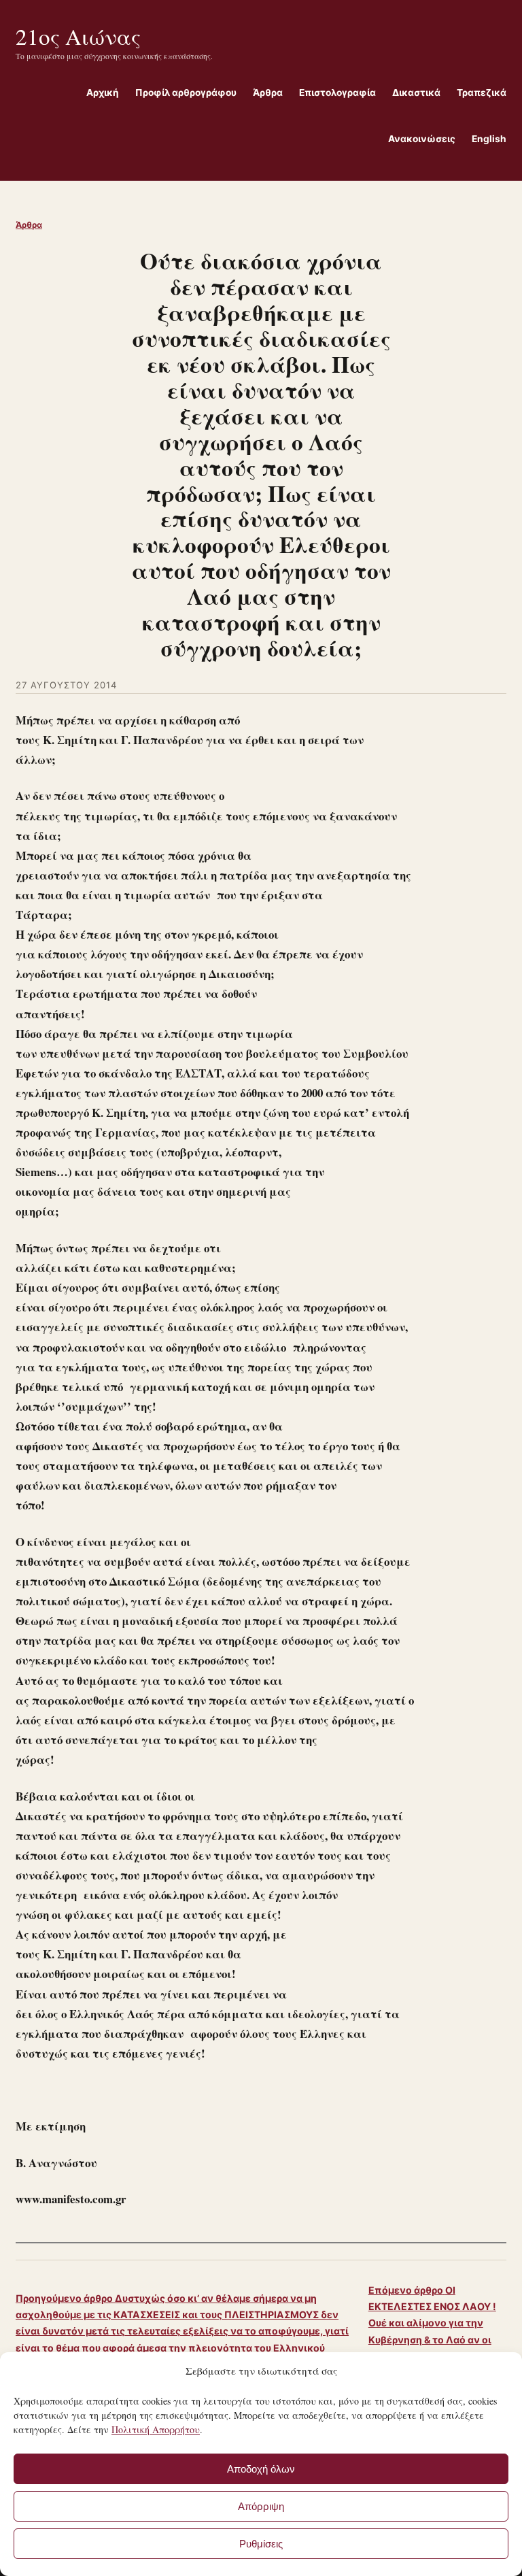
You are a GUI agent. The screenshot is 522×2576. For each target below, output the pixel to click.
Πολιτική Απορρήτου (156, 2429)
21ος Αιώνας (78, 36)
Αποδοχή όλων (261, 2469)
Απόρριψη (261, 2506)
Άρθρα (29, 225)
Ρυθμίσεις (261, 2544)
